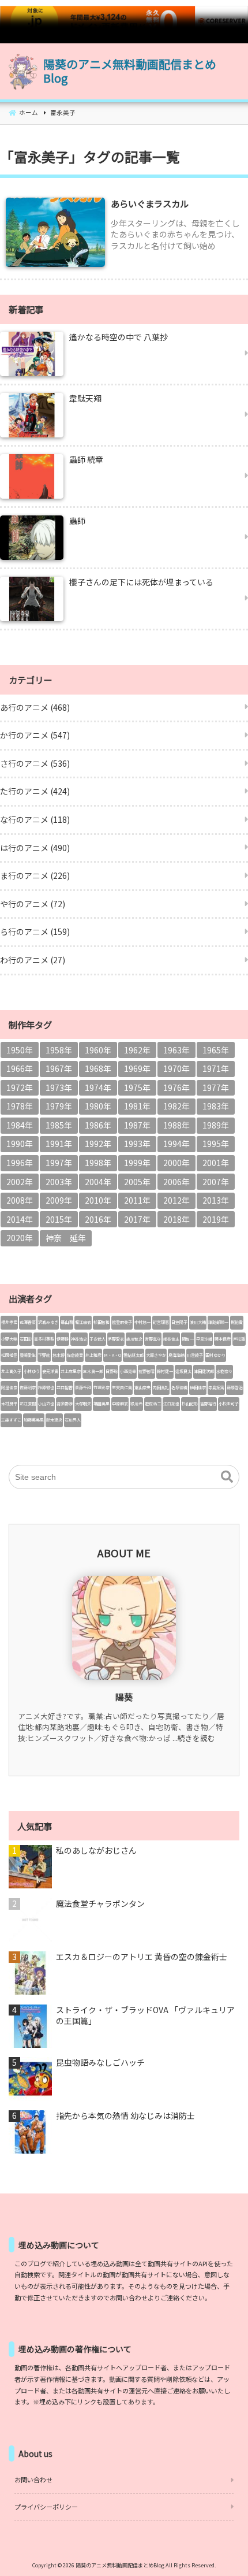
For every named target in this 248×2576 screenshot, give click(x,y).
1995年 (216, 1144)
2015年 (59, 1219)
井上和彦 (93, 1355)
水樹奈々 (224, 1371)
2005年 (137, 1182)
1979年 (59, 1106)
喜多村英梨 (44, 1339)
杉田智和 (102, 1322)
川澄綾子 (195, 1355)
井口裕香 (65, 1387)
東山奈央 (142, 1387)
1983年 (216, 1106)
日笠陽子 (179, 1322)
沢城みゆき (48, 1322)
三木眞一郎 (93, 1371)
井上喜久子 (11, 1371)
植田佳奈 (198, 1387)
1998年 (98, 1163)
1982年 (176, 1106)
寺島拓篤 (216, 1387)
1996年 (20, 1163)
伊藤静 (63, 1339)
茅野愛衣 (116, 1339)
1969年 (137, 1068)
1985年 (59, 1125)
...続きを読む (194, 1738)
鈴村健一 (165, 1371)
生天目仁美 (122, 1387)
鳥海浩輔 (176, 1355)
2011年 (137, 1200)
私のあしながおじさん (96, 1851)
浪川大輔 (198, 1322)
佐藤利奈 (28, 1387)
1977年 (216, 1087)
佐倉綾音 (75, 1355)
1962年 (137, 1050)
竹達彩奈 (102, 1387)
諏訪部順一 (218, 1322)
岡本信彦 (223, 1339)
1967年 (59, 1068)
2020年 (20, 1238)
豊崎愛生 (28, 1355)
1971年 (216, 1068)
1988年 (176, 1125)
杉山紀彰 (190, 1404)
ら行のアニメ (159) (35, 931)
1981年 (137, 1106)
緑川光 (136, 1404)
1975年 (137, 1087)
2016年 (98, 1219)
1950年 (20, 1050)
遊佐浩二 (153, 1404)
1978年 (20, 1106)
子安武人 (97, 1339)
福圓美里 (102, 1404)
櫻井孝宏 (9, 1322)
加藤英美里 (34, 1420)
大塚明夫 (83, 1404)
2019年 (216, 1219)
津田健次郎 (204, 1371)
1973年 (59, 1087)
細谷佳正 (171, 1339)
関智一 (188, 1339)
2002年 (20, 1182)
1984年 (20, 1125)
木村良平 (9, 1404)
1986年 (98, 1125)
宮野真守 (153, 1339)
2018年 (176, 1219)
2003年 (59, 1182)
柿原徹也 (46, 1387)
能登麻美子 (122, 1322)
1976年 (176, 1087)
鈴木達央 (54, 1420)
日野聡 (112, 1371)
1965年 (216, 1050)
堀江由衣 (83, 1322)
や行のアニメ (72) (33, 904)
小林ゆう (32, 1371)
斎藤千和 (83, 1387)
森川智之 (134, 1339)
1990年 (20, 1144)
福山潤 (67, 1322)
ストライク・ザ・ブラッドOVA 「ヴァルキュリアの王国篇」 (145, 2016)
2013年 (216, 1200)
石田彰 (26, 1339)
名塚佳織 (179, 1387)
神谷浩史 (79, 1339)
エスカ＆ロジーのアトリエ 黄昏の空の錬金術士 (142, 1957)
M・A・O (112, 1355)
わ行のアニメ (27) (33, 960)
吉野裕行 (208, 1404)
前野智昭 (146, 1371)
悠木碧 (59, 1355)
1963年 (176, 1050)
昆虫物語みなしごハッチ (100, 2063)
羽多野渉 (65, 1404)
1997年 (59, 1163)
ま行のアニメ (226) (35, 875)
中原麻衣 (120, 1404)
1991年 (59, 1144)
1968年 (98, 1068)
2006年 (176, 1182)
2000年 (176, 1163)
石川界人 (73, 1420)
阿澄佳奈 (9, 1387)
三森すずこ (11, 1420)
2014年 (20, 1219)
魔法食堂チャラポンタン (100, 1904)
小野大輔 (9, 1339)
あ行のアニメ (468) (35, 707)
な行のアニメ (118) (35, 819)
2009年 (59, 1200)
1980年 (98, 1106)
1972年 (20, 1087)
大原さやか (156, 1355)
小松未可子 (229, 1404)
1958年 (59, 1050)
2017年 (137, 1219)
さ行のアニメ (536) (35, 763)
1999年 (137, 1163)
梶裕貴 (237, 1322)
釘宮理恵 (161, 1322)
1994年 (176, 1144)
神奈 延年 (66, 1238)
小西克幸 (128, 1371)
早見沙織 (204, 1339)
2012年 (176, 1200)
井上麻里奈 (71, 1371)
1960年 (98, 1050)
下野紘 (44, 1355)
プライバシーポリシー (46, 2507)
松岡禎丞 (9, 1355)
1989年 (216, 1125)
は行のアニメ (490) (35, 848)
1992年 (98, 1144)
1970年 (176, 1068)
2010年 (98, 1200)
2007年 (216, 1182)
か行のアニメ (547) (35, 735)
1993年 (137, 1144)
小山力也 (46, 1404)
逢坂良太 (183, 1371)
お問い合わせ (33, 2480)
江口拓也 (171, 1404)
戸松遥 (239, 1339)
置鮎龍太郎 (134, 1355)
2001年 (216, 1163)
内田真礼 (161, 1387)
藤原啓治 (235, 1387)
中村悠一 (142, 1322)
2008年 (20, 1200)
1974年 (98, 1087)
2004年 (98, 1182)
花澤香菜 (28, 1322)
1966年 (20, 1068)
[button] (227, 1477)
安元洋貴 (50, 1371)
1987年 (137, 1125)
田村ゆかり (215, 1355)
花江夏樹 (28, 1404)
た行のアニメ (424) (35, 791)
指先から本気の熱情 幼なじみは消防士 (125, 2116)
